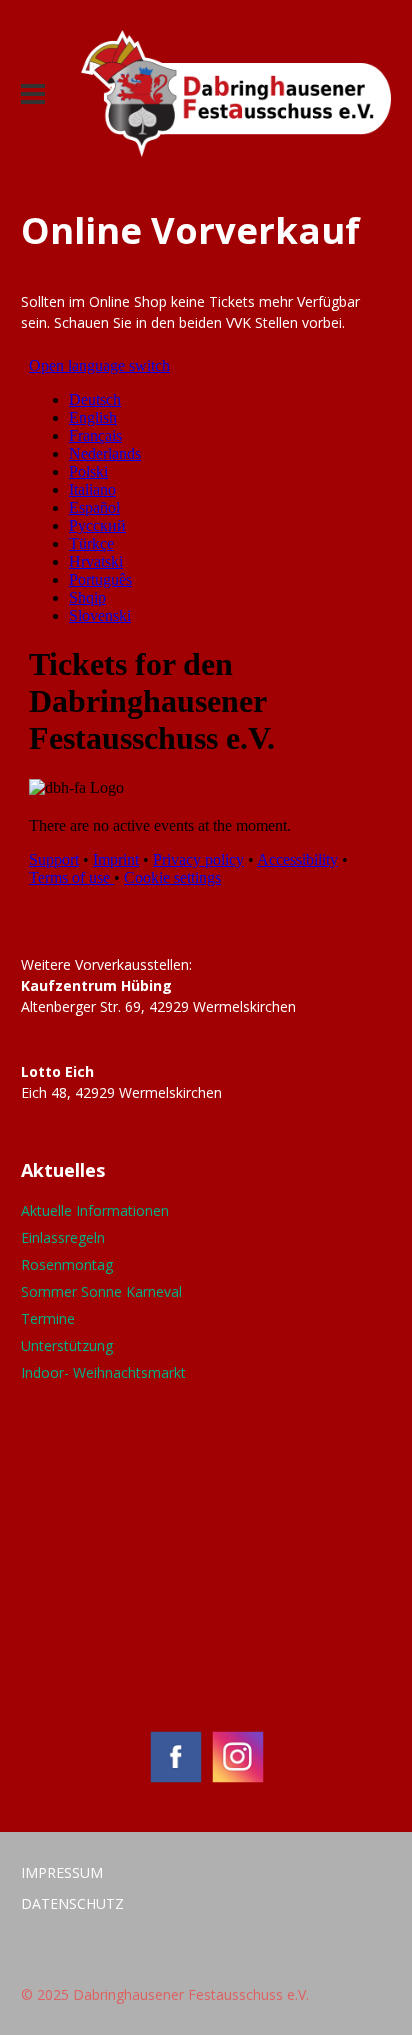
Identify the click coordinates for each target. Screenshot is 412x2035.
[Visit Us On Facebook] (175, 1781)
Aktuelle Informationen (95, 1210)
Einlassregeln (63, 1237)
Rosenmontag (67, 1264)
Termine (48, 1318)
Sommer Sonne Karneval (101, 1291)
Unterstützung (67, 1345)
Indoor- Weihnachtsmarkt (103, 1372)
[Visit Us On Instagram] (237, 1781)
